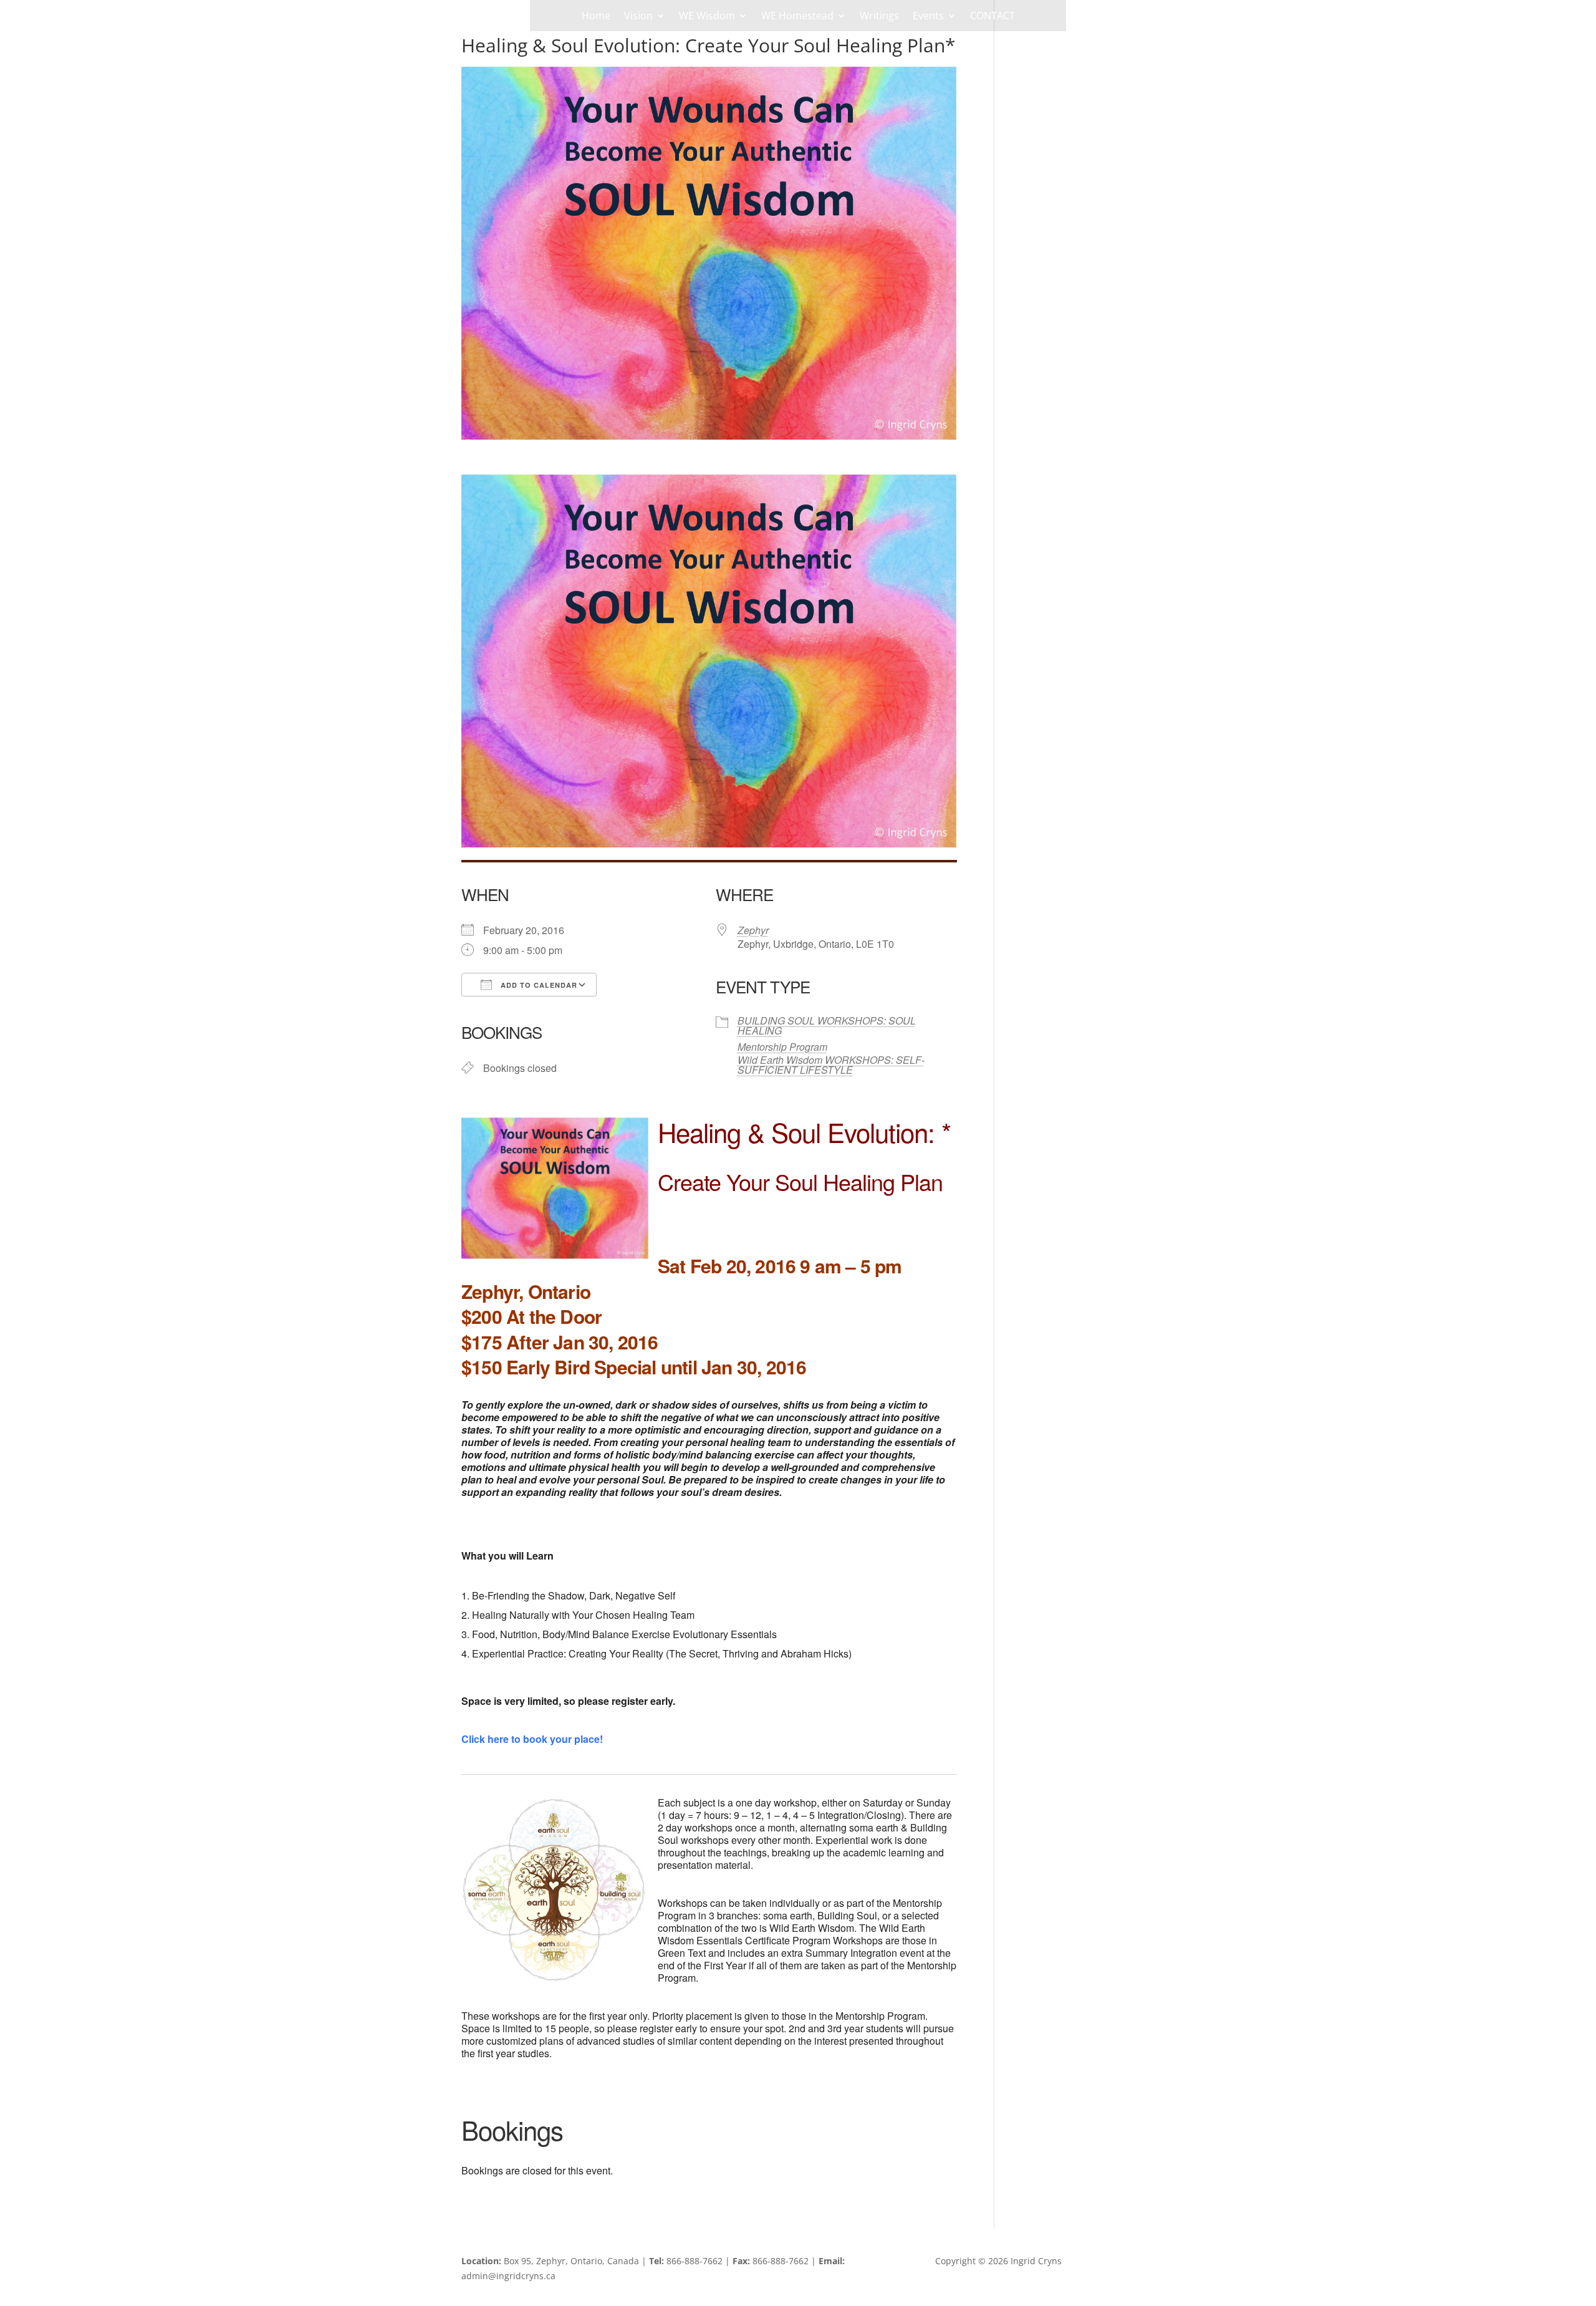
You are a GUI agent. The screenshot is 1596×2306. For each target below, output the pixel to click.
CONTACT (993, 17)
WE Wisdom (707, 17)
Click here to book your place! (532, 1739)
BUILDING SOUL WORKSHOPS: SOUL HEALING (827, 1025)
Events (928, 17)
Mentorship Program (782, 1047)
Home (596, 17)
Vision (638, 17)
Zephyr (753, 930)
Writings (879, 17)
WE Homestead (797, 17)
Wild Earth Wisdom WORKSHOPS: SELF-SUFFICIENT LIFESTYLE (831, 1065)
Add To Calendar (538, 985)
